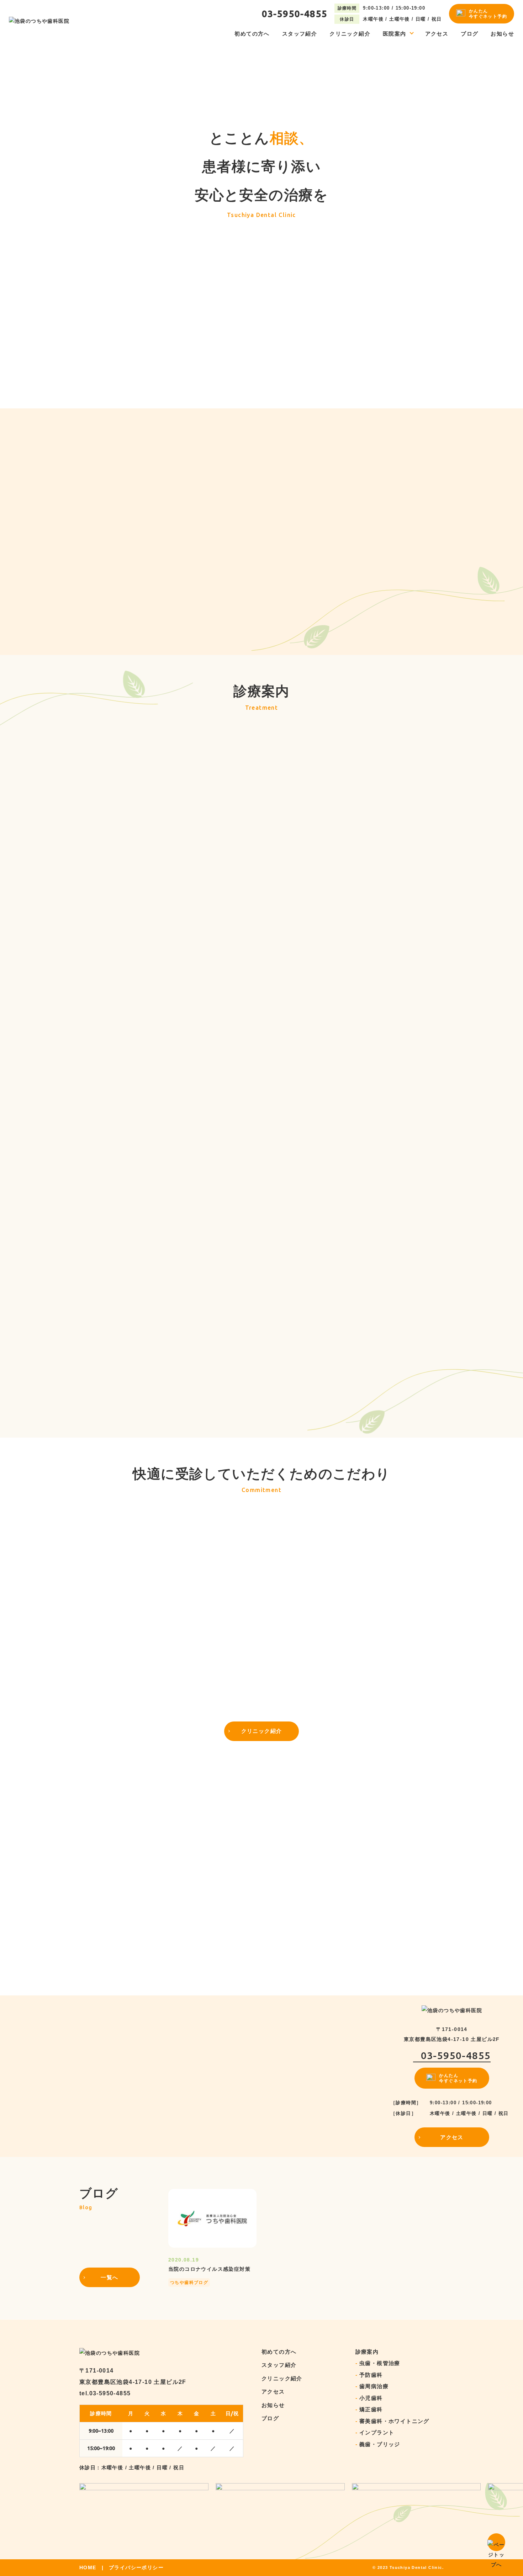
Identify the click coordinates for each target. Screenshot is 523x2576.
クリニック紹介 (350, 34)
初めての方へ (252, 34)
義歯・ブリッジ (380, 2444)
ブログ (469, 34)
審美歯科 (107, 1145)
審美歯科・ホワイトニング (394, 2421)
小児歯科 (371, 2398)
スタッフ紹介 (300, 34)
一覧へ (109, 405)
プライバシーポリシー (136, 2568)
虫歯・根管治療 (380, 2363)
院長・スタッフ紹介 (299, 1992)
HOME (88, 2568)
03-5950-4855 (295, 14)
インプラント (320, 930)
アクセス (437, 34)
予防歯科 (371, 2375)
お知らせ (502, 34)
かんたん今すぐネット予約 (488, 14)
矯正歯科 (371, 2409)
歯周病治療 (374, 2386)
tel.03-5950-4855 (105, 2393)
